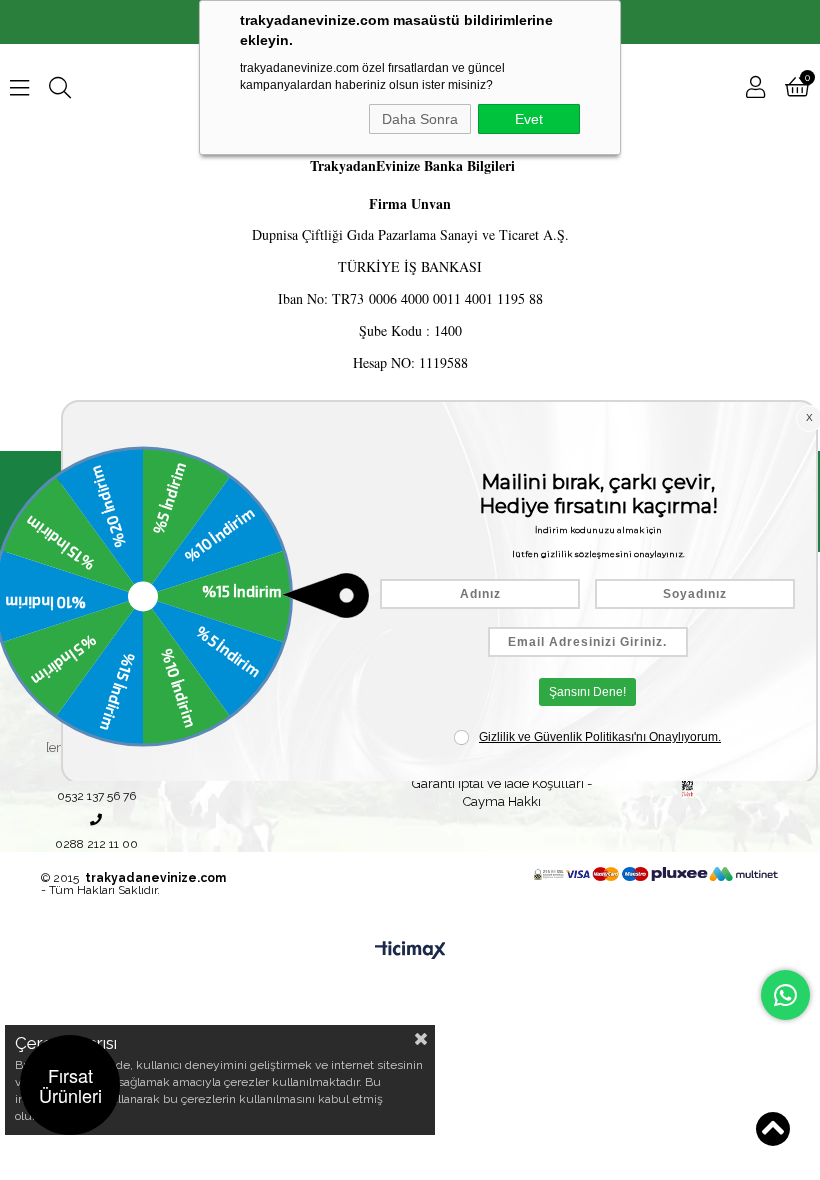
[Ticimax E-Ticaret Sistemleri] (410, 951)
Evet (529, 119)
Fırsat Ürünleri (70, 1085)
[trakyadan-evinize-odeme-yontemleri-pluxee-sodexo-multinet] (656, 874)
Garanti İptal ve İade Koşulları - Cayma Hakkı (502, 792)
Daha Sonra (420, 119)
